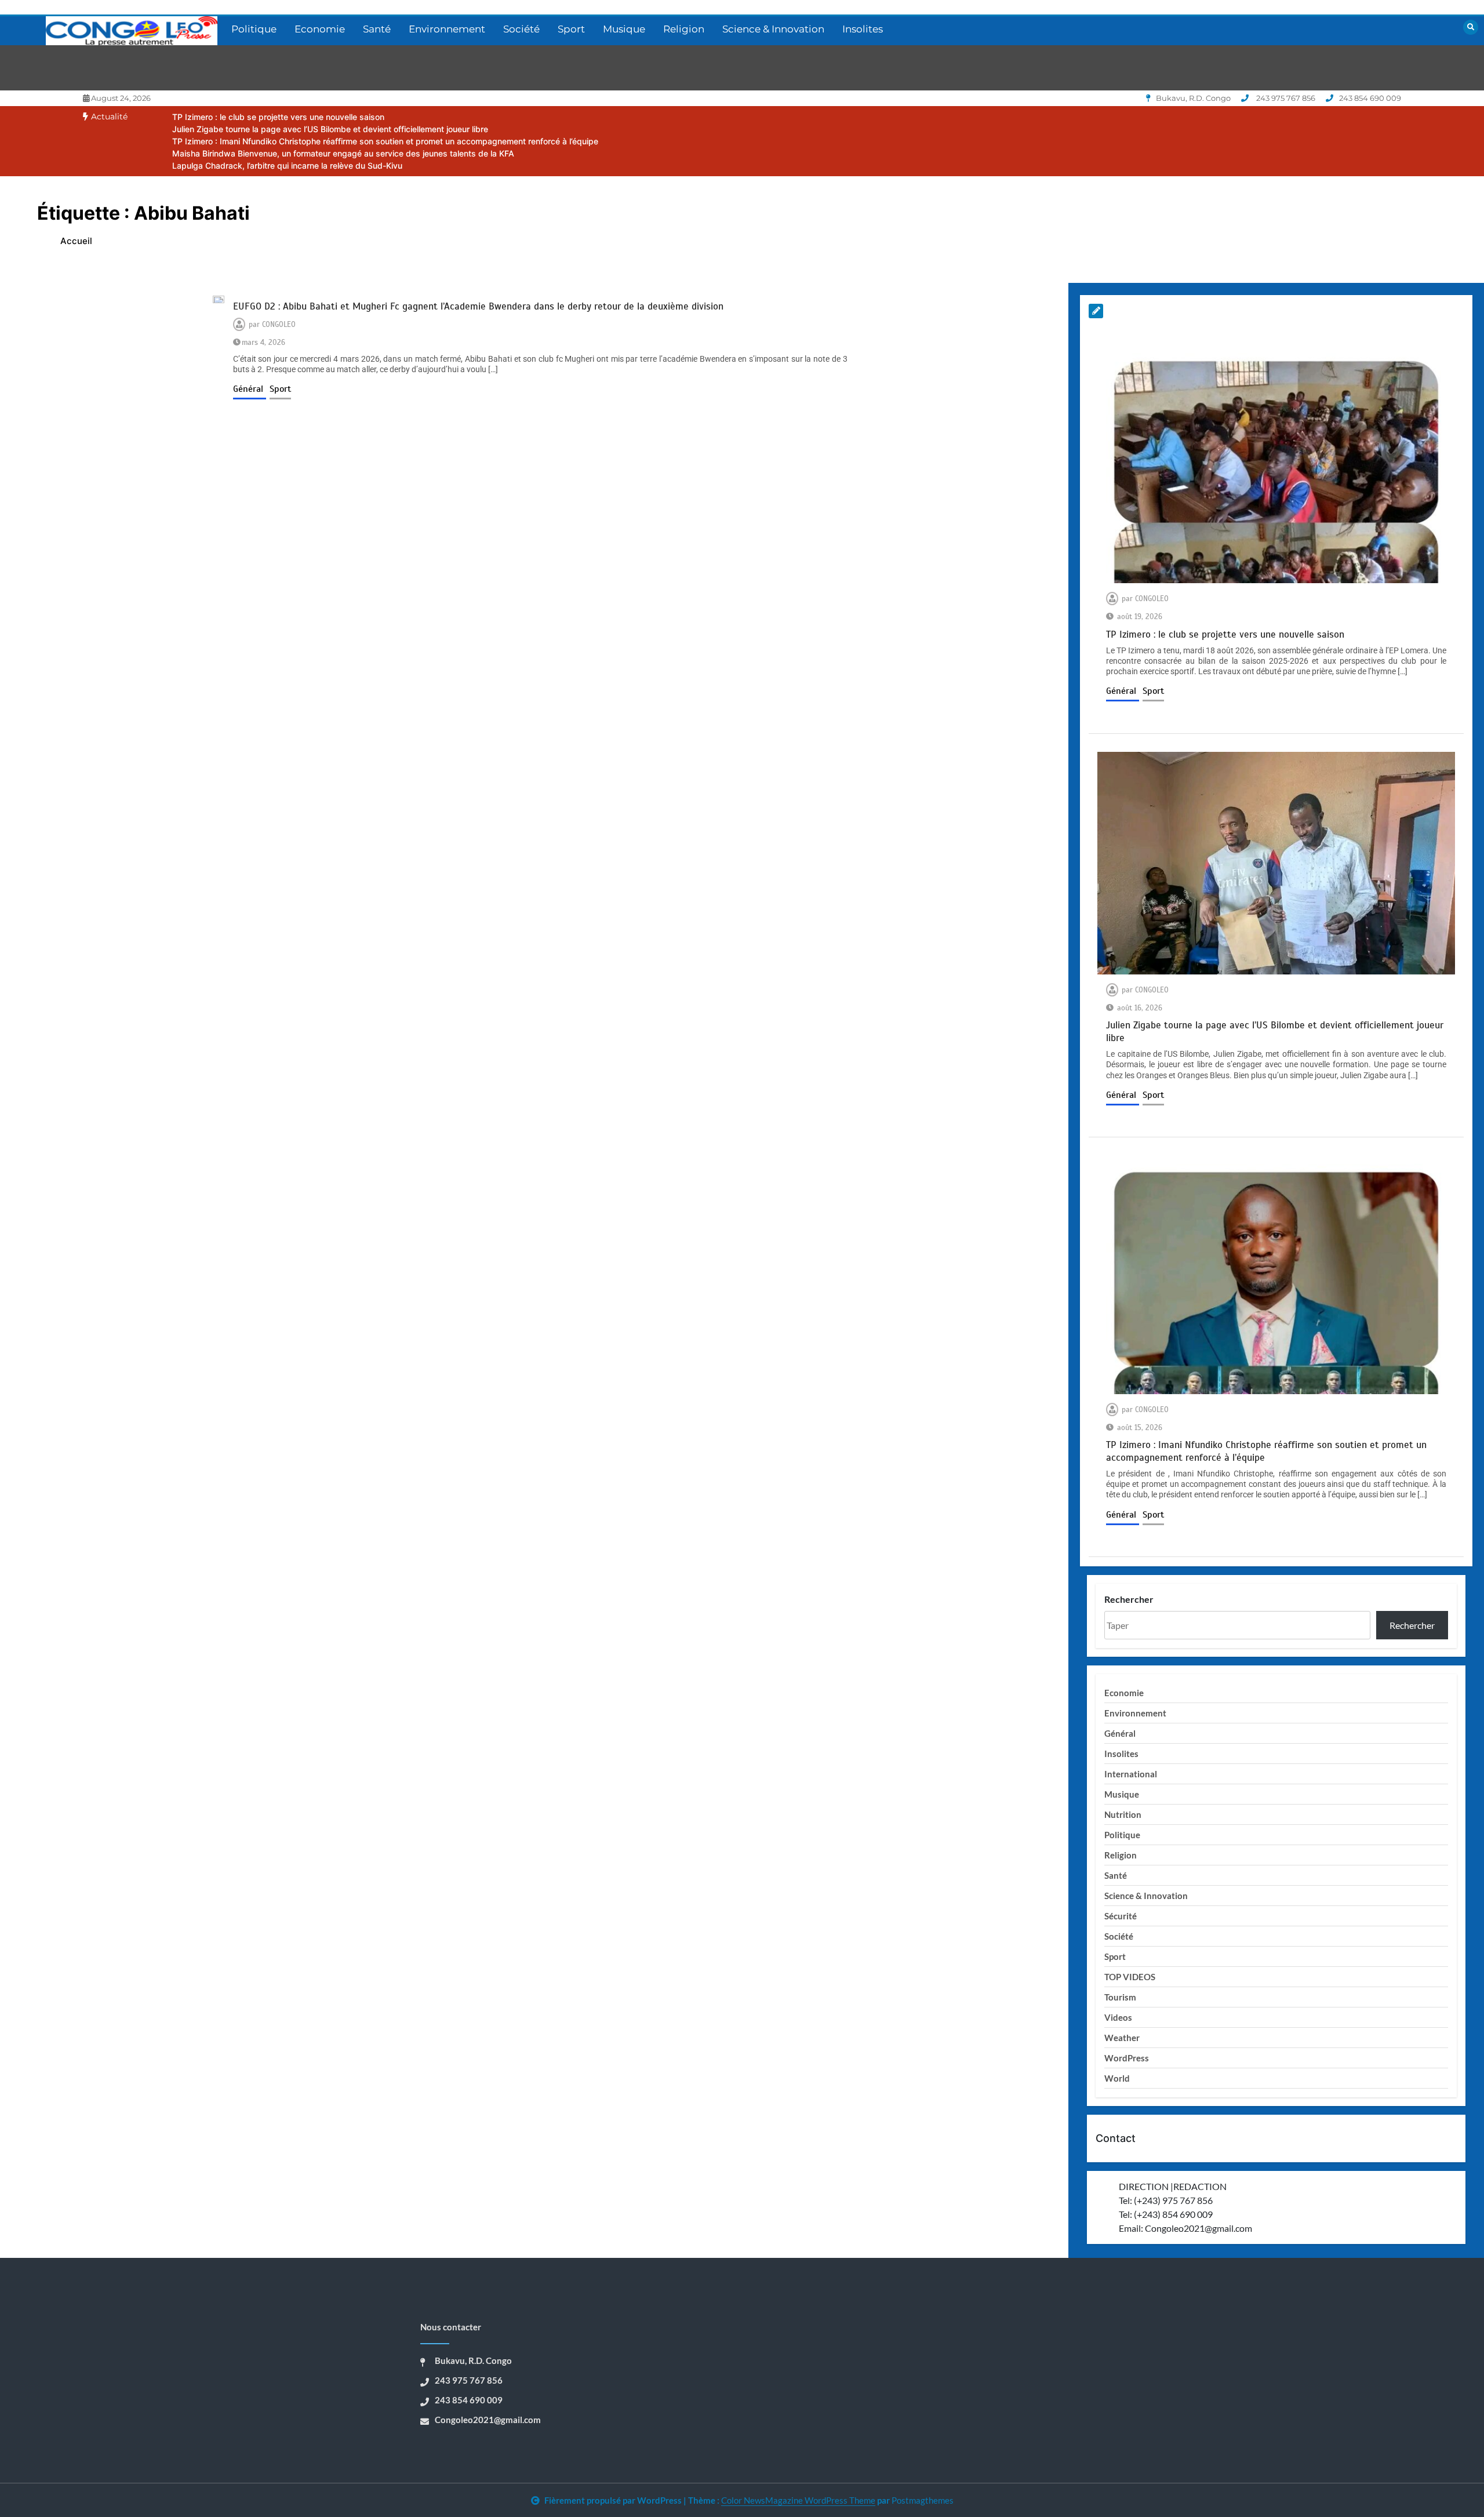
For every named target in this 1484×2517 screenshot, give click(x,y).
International (1131, 1774)
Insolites (863, 29)
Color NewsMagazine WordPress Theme (798, 2500)
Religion (684, 29)
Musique (624, 29)
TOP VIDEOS (1130, 1977)
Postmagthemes (923, 2500)
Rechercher (1129, 1599)
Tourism (1120, 1997)
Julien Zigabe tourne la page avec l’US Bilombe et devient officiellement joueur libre (330, 129)
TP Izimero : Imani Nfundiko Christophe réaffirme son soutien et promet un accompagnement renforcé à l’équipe (385, 141)
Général (250, 389)
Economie (320, 29)
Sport (571, 29)
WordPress (1127, 2058)
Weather (1122, 2038)
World (1117, 2078)
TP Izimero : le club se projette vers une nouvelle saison (278, 117)
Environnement (447, 29)
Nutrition (1123, 1814)
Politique (254, 29)
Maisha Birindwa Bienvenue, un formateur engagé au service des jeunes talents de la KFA (343, 153)
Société (521, 29)
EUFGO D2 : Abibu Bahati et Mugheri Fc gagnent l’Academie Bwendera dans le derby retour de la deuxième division (478, 306)
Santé (377, 29)
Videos (1118, 2017)
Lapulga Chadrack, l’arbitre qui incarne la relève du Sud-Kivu (287, 166)
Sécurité (1121, 1916)
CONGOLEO (279, 325)
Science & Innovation (773, 29)
